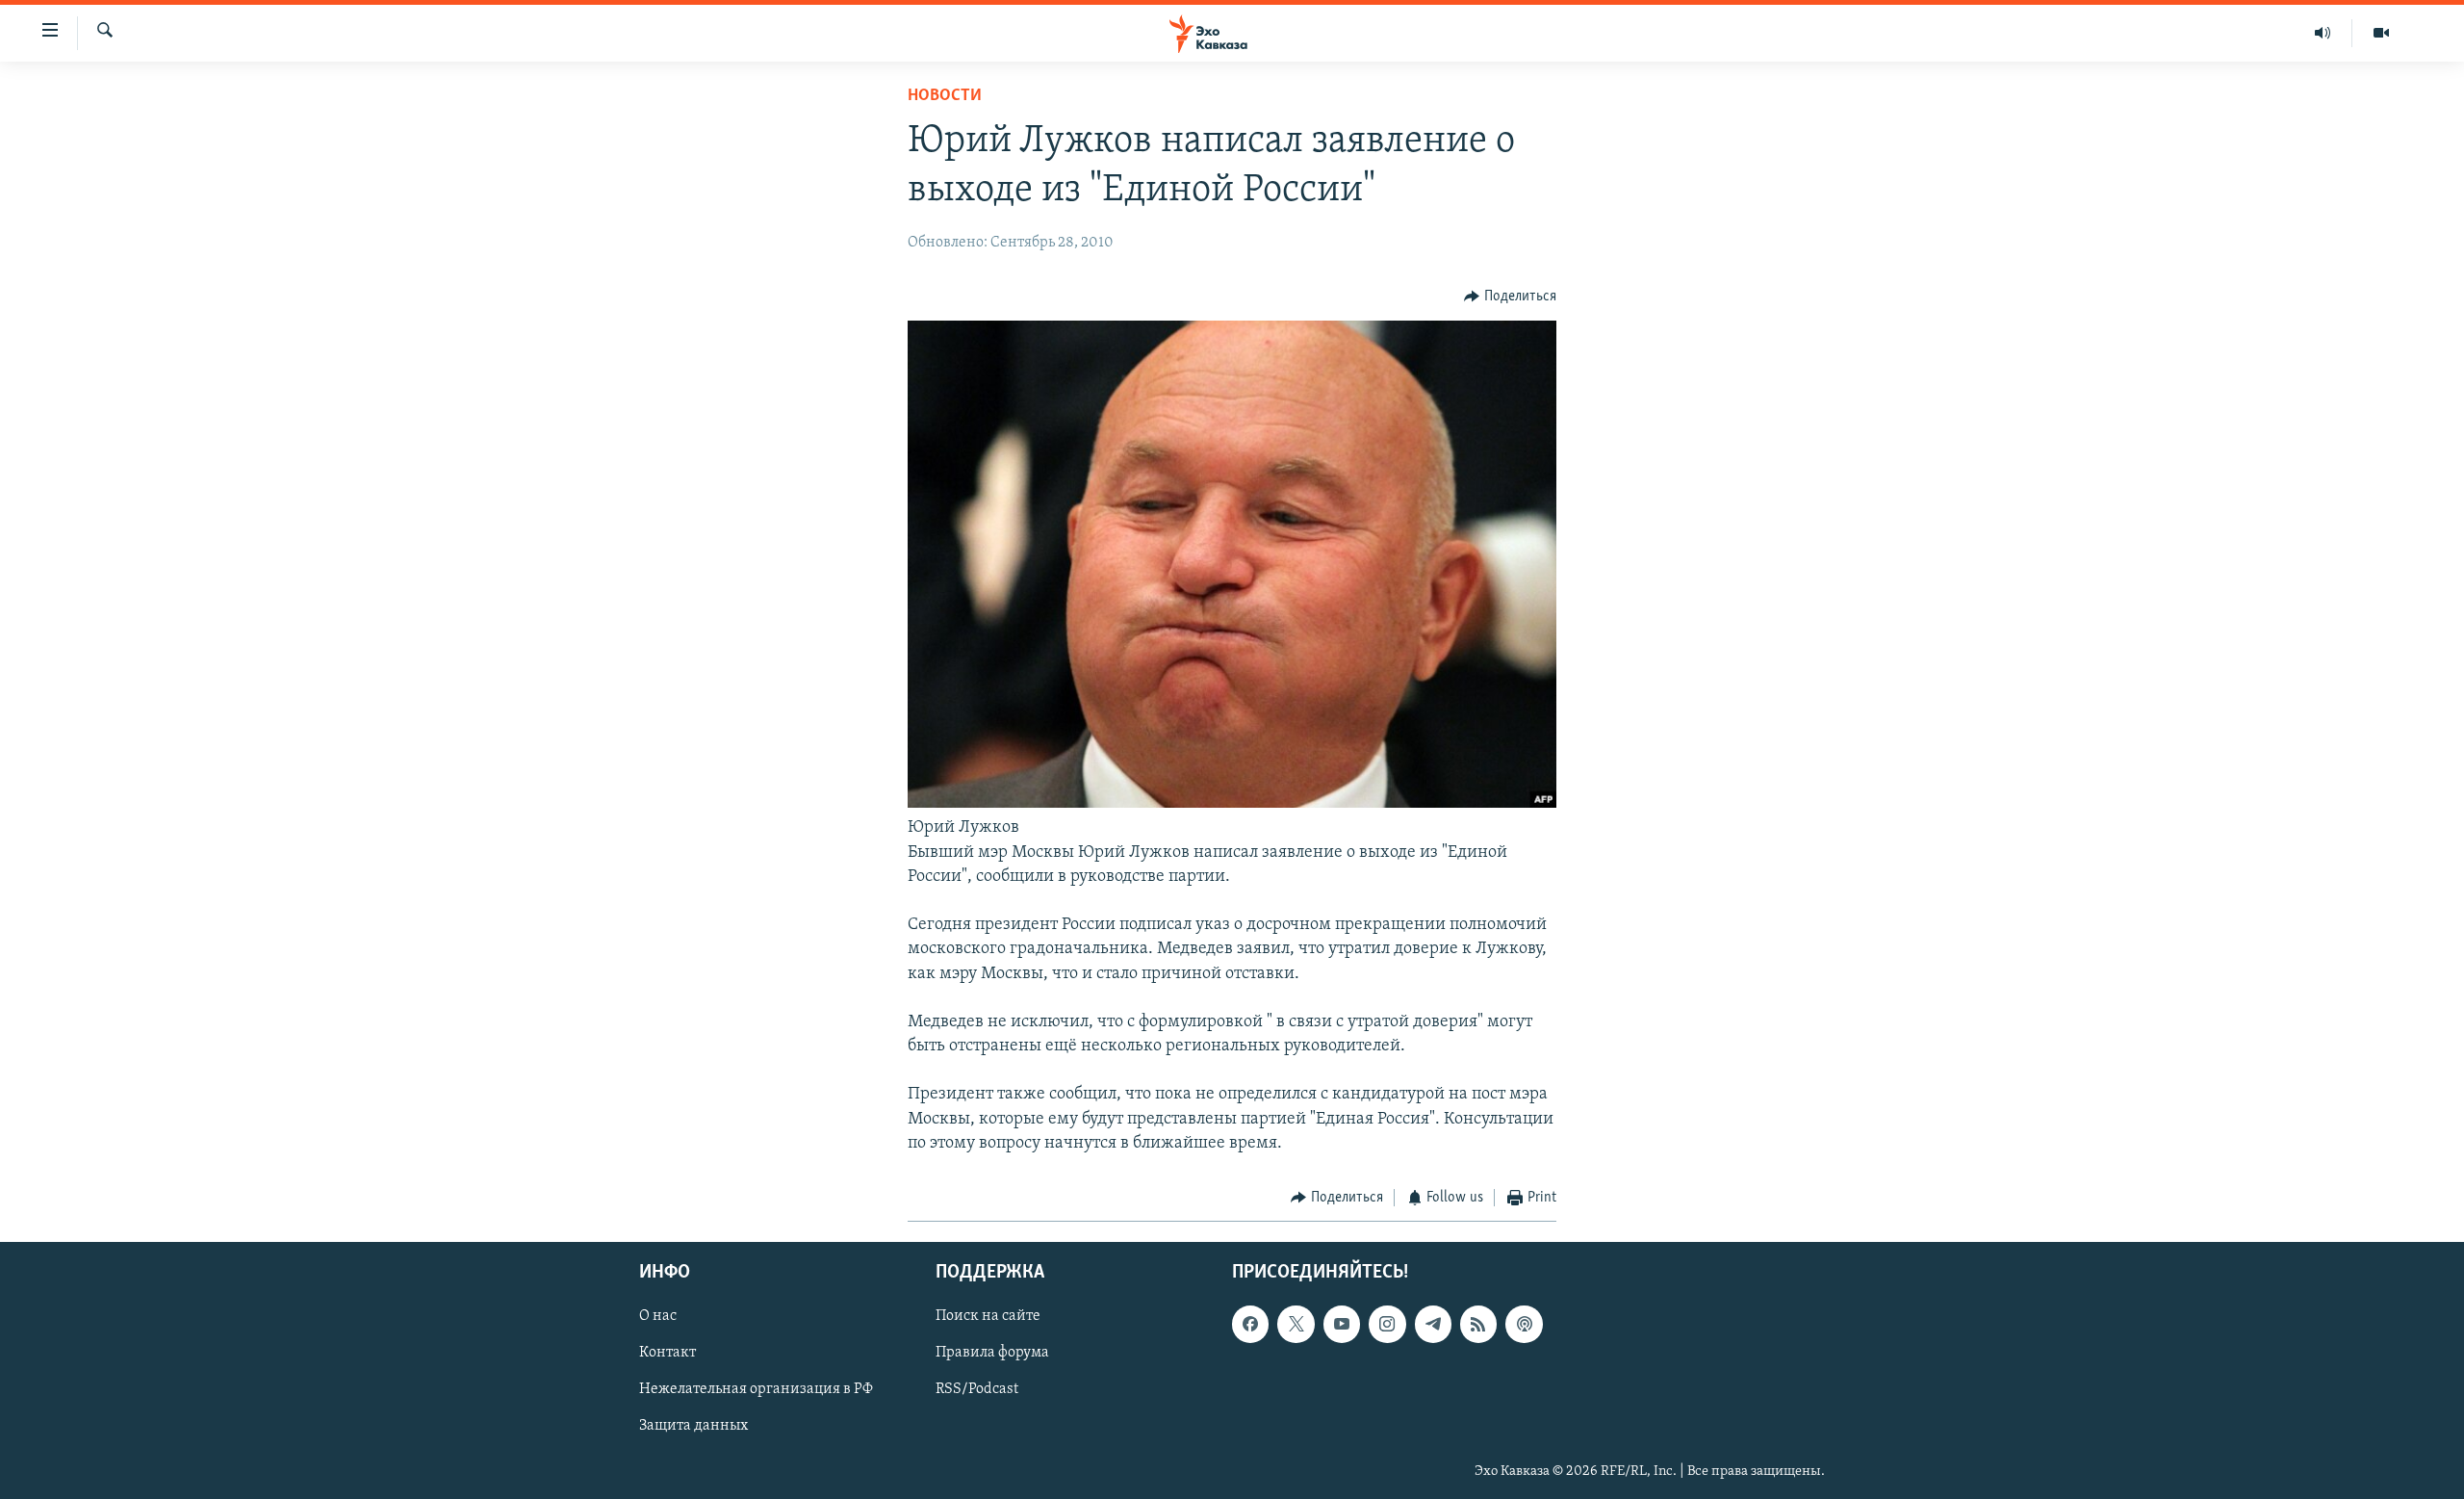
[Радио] (2323, 33)
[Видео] (2381, 33)
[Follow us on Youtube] (1342, 1324)
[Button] (1510, 297)
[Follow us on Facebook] (1250, 1324)
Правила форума (992, 1353)
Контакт (667, 1353)
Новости (945, 96)
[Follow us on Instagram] (1387, 1324)
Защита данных (693, 1426)
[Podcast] (1524, 1324)
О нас (658, 1316)
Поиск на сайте (988, 1316)
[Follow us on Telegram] (1433, 1324)
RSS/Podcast (977, 1389)
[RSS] (1478, 1324)
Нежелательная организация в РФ (756, 1389)
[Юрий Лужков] (1232, 804)
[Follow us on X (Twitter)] (1296, 1324)
